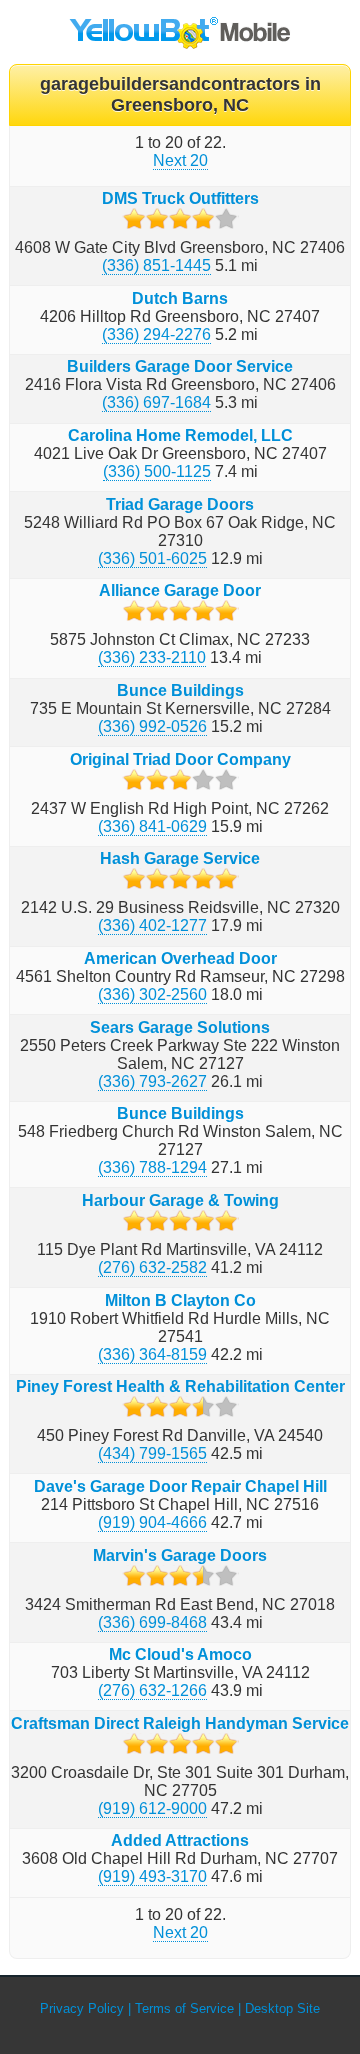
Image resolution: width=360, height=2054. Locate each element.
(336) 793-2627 (152, 1081)
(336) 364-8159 (152, 1354)
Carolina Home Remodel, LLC (180, 435)
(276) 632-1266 (152, 1690)
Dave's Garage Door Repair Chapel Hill (180, 1486)
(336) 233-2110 (152, 657)
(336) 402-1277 (152, 925)
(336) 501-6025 (152, 558)
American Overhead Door (180, 958)
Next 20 (180, 160)
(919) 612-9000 (152, 1808)
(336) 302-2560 (152, 994)
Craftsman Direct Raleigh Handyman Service (180, 1723)
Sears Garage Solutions (180, 1027)
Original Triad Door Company (180, 759)
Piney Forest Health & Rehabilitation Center (180, 1386)
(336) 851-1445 (156, 265)
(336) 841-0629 (152, 826)
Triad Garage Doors (180, 504)
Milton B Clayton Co (180, 1300)
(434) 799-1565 (152, 1453)
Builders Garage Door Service (180, 366)
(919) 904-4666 (152, 1522)
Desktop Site (282, 2008)
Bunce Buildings (180, 690)
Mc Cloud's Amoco (180, 1654)
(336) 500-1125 (157, 471)
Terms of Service (184, 2008)
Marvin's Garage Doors (180, 1555)
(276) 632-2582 (152, 1267)
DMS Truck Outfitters (180, 198)
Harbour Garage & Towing (180, 1200)
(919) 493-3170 (152, 1876)
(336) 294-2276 (156, 334)
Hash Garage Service (180, 858)
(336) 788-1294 (152, 1167)
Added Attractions (180, 1840)
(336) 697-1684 (156, 402)
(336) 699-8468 (152, 1622)
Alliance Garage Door (180, 590)
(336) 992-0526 (152, 726)
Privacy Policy (82, 2008)
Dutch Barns (180, 298)
